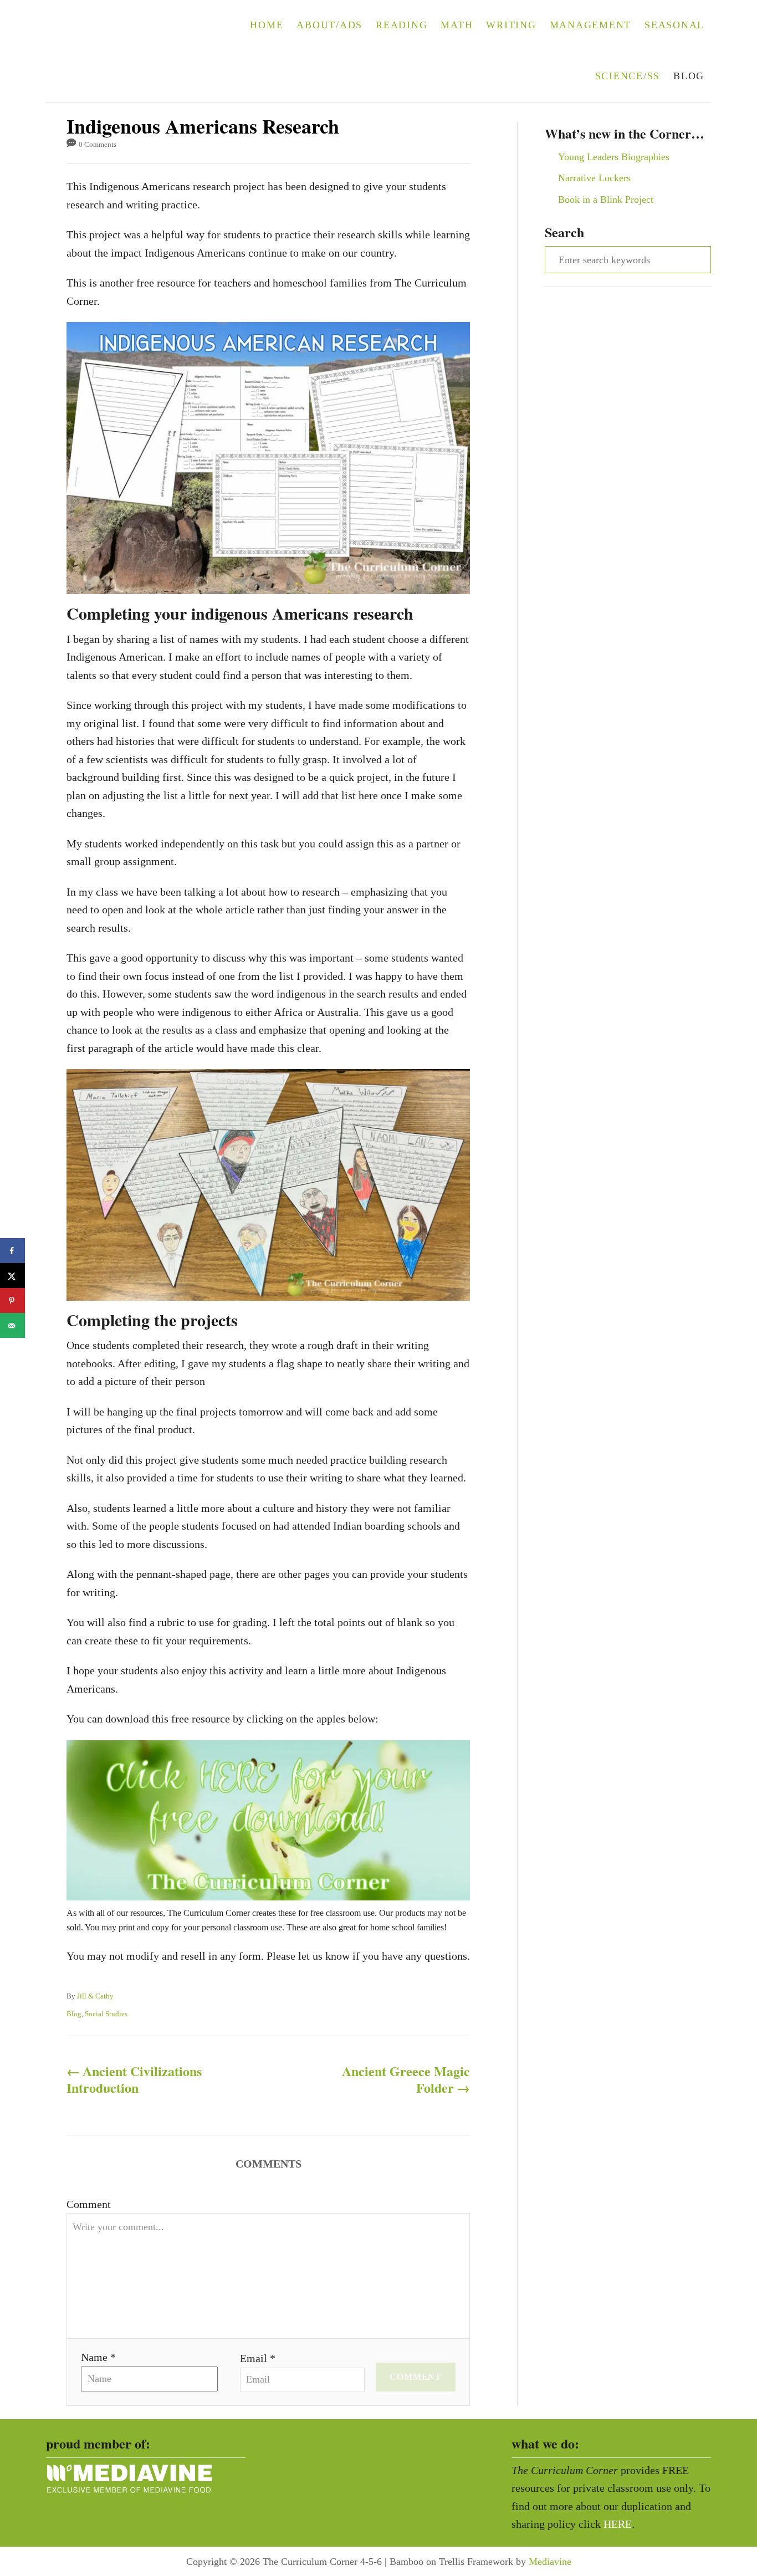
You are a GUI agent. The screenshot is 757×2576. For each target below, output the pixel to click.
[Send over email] (12, 1325)
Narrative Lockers (594, 178)
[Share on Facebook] (12, 1251)
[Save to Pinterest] (12, 1300)
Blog (74, 2014)
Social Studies (106, 2014)
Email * (258, 2358)
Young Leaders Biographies (614, 157)
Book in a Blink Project (606, 200)
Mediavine (550, 2562)
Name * (98, 2357)
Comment (89, 2204)
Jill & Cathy (95, 1996)
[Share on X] (12, 1276)
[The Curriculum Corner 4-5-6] (116, 51)
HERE (618, 2524)
